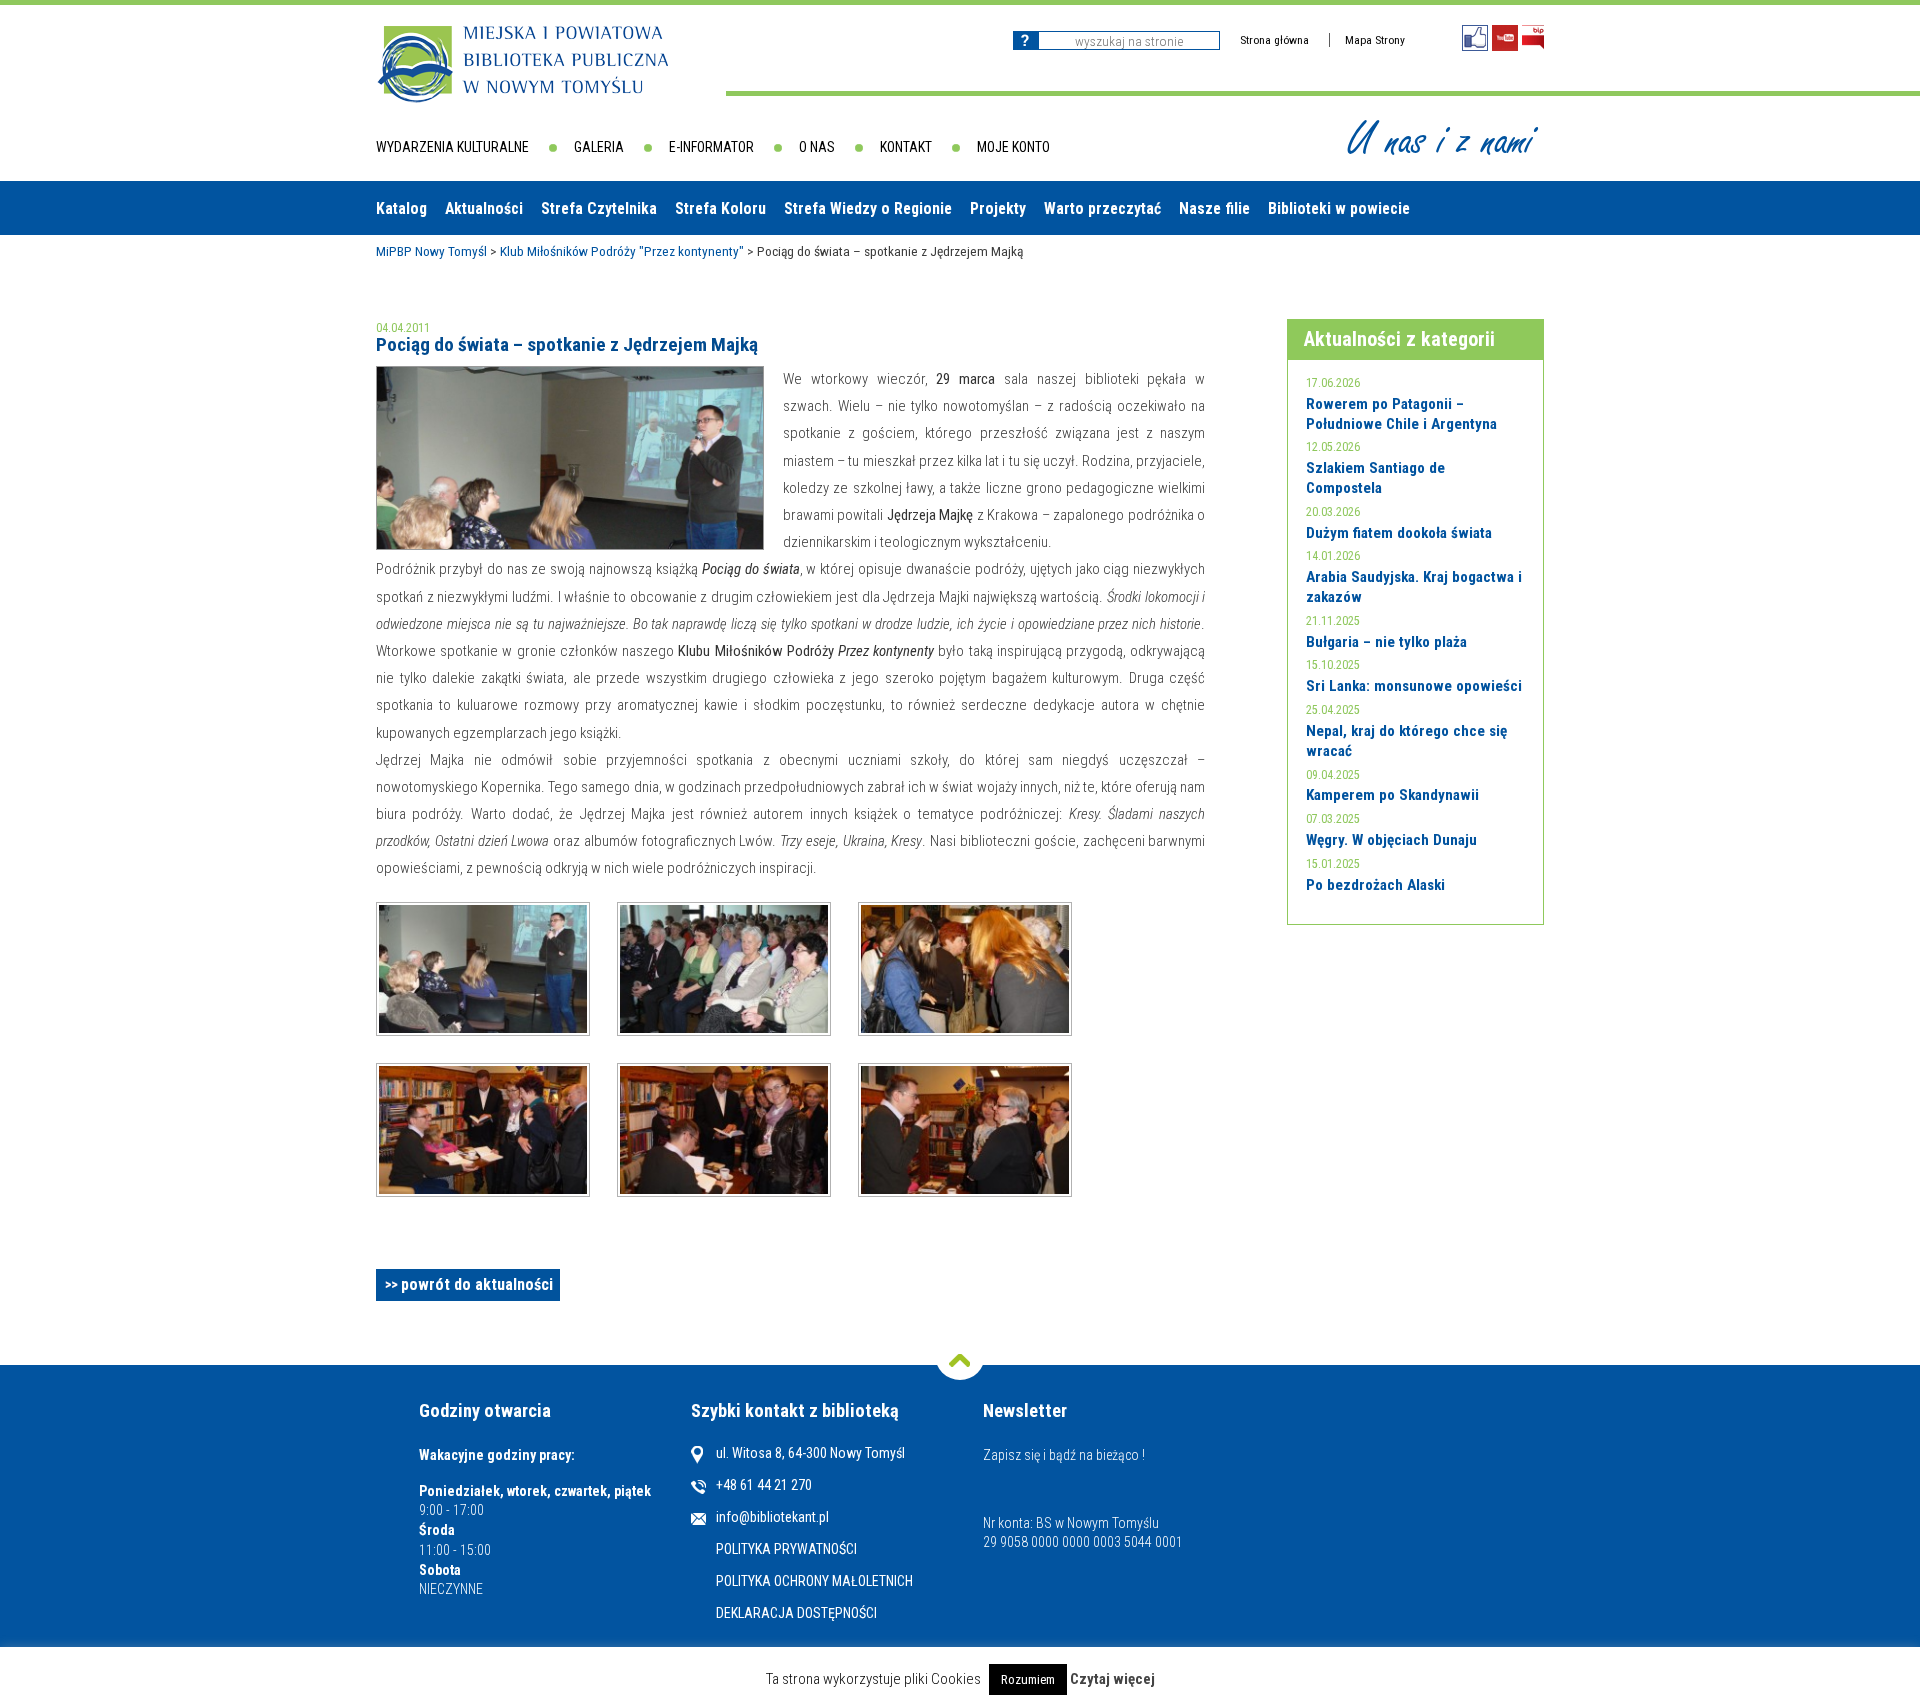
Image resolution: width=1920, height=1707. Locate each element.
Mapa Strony (1375, 40)
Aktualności (484, 208)
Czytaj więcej (1112, 1679)
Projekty (998, 208)
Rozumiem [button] (1028, 1679)
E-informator (711, 147)
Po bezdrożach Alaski (1375, 885)
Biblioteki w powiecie (1339, 208)
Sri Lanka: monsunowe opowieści (1414, 686)
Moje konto (1013, 147)
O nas (817, 147)
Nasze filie (1214, 208)
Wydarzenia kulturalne (452, 147)
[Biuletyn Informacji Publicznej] (1533, 37)
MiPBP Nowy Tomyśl (431, 251)
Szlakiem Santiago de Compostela (1375, 478)
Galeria (599, 147)
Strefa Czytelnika (599, 208)
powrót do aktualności (477, 1284)
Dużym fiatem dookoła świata (1399, 533)
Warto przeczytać (1102, 208)
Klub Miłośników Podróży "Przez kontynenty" (622, 251)
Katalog (401, 208)
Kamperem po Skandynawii (1392, 795)
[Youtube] (1505, 38)
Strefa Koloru (720, 208)
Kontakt (906, 147)
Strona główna (1274, 40)
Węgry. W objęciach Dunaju (1391, 840)
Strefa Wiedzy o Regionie (868, 208)
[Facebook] (1475, 38)
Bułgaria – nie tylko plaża (1386, 642)
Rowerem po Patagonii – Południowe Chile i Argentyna (1401, 414)
